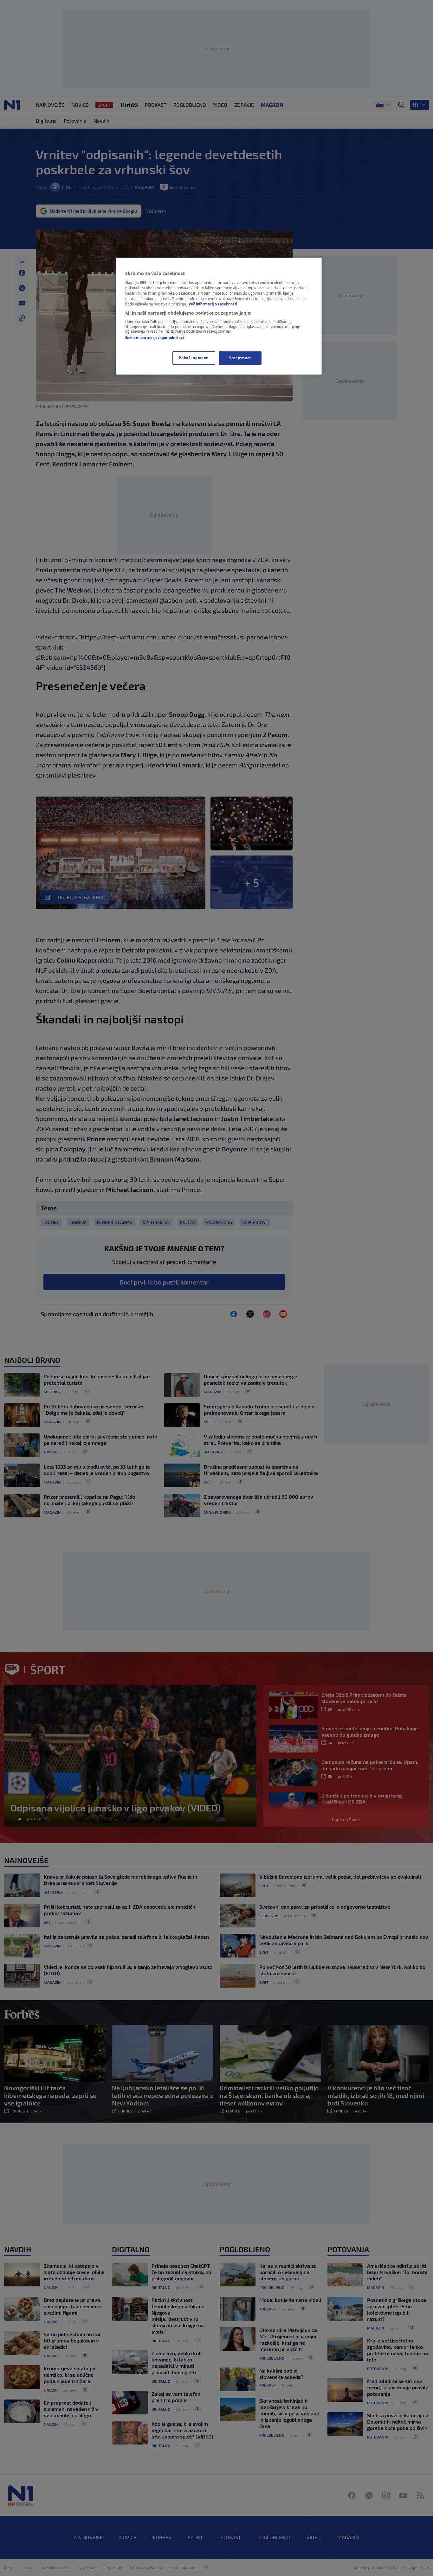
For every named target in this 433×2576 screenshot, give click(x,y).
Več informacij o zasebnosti (213, 304)
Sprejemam (240, 358)
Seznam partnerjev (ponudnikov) (155, 338)
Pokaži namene (194, 358)
